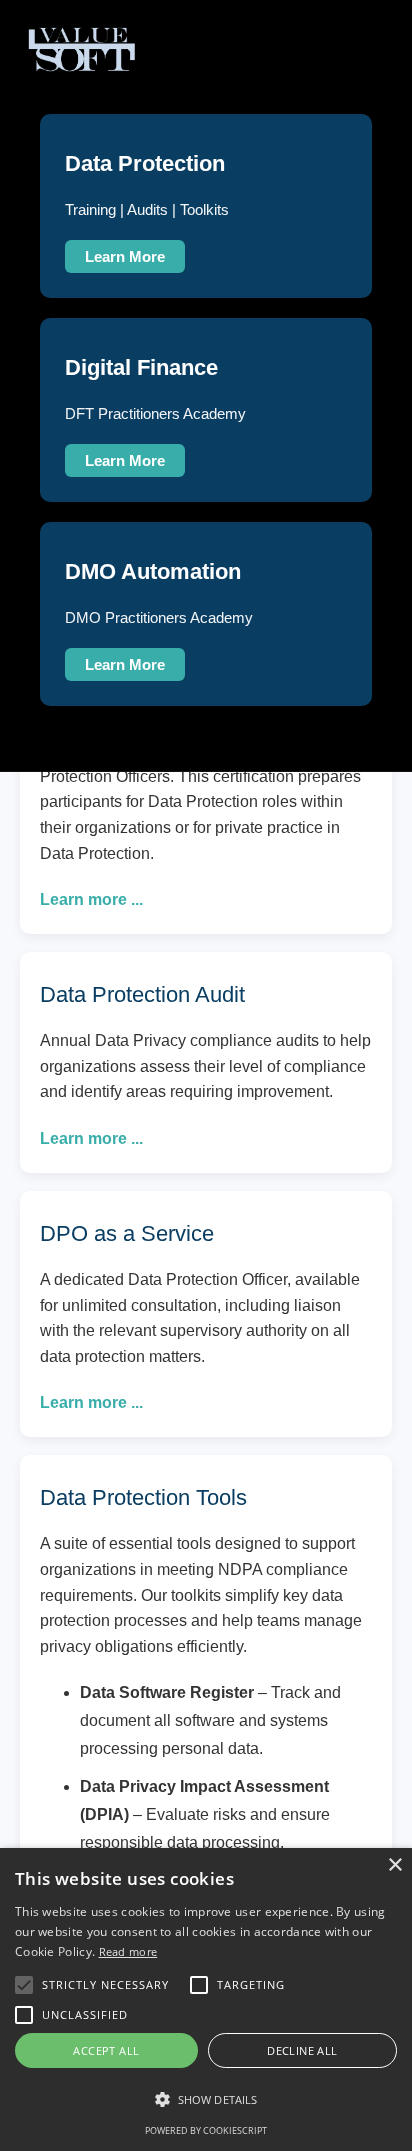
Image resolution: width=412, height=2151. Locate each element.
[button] (206, 2100)
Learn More (125, 256)
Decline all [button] (302, 2050)
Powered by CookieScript (206, 2130)
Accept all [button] (106, 2050)
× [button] (394, 1865)
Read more (128, 1951)
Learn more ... (91, 899)
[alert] (206, 1999)
